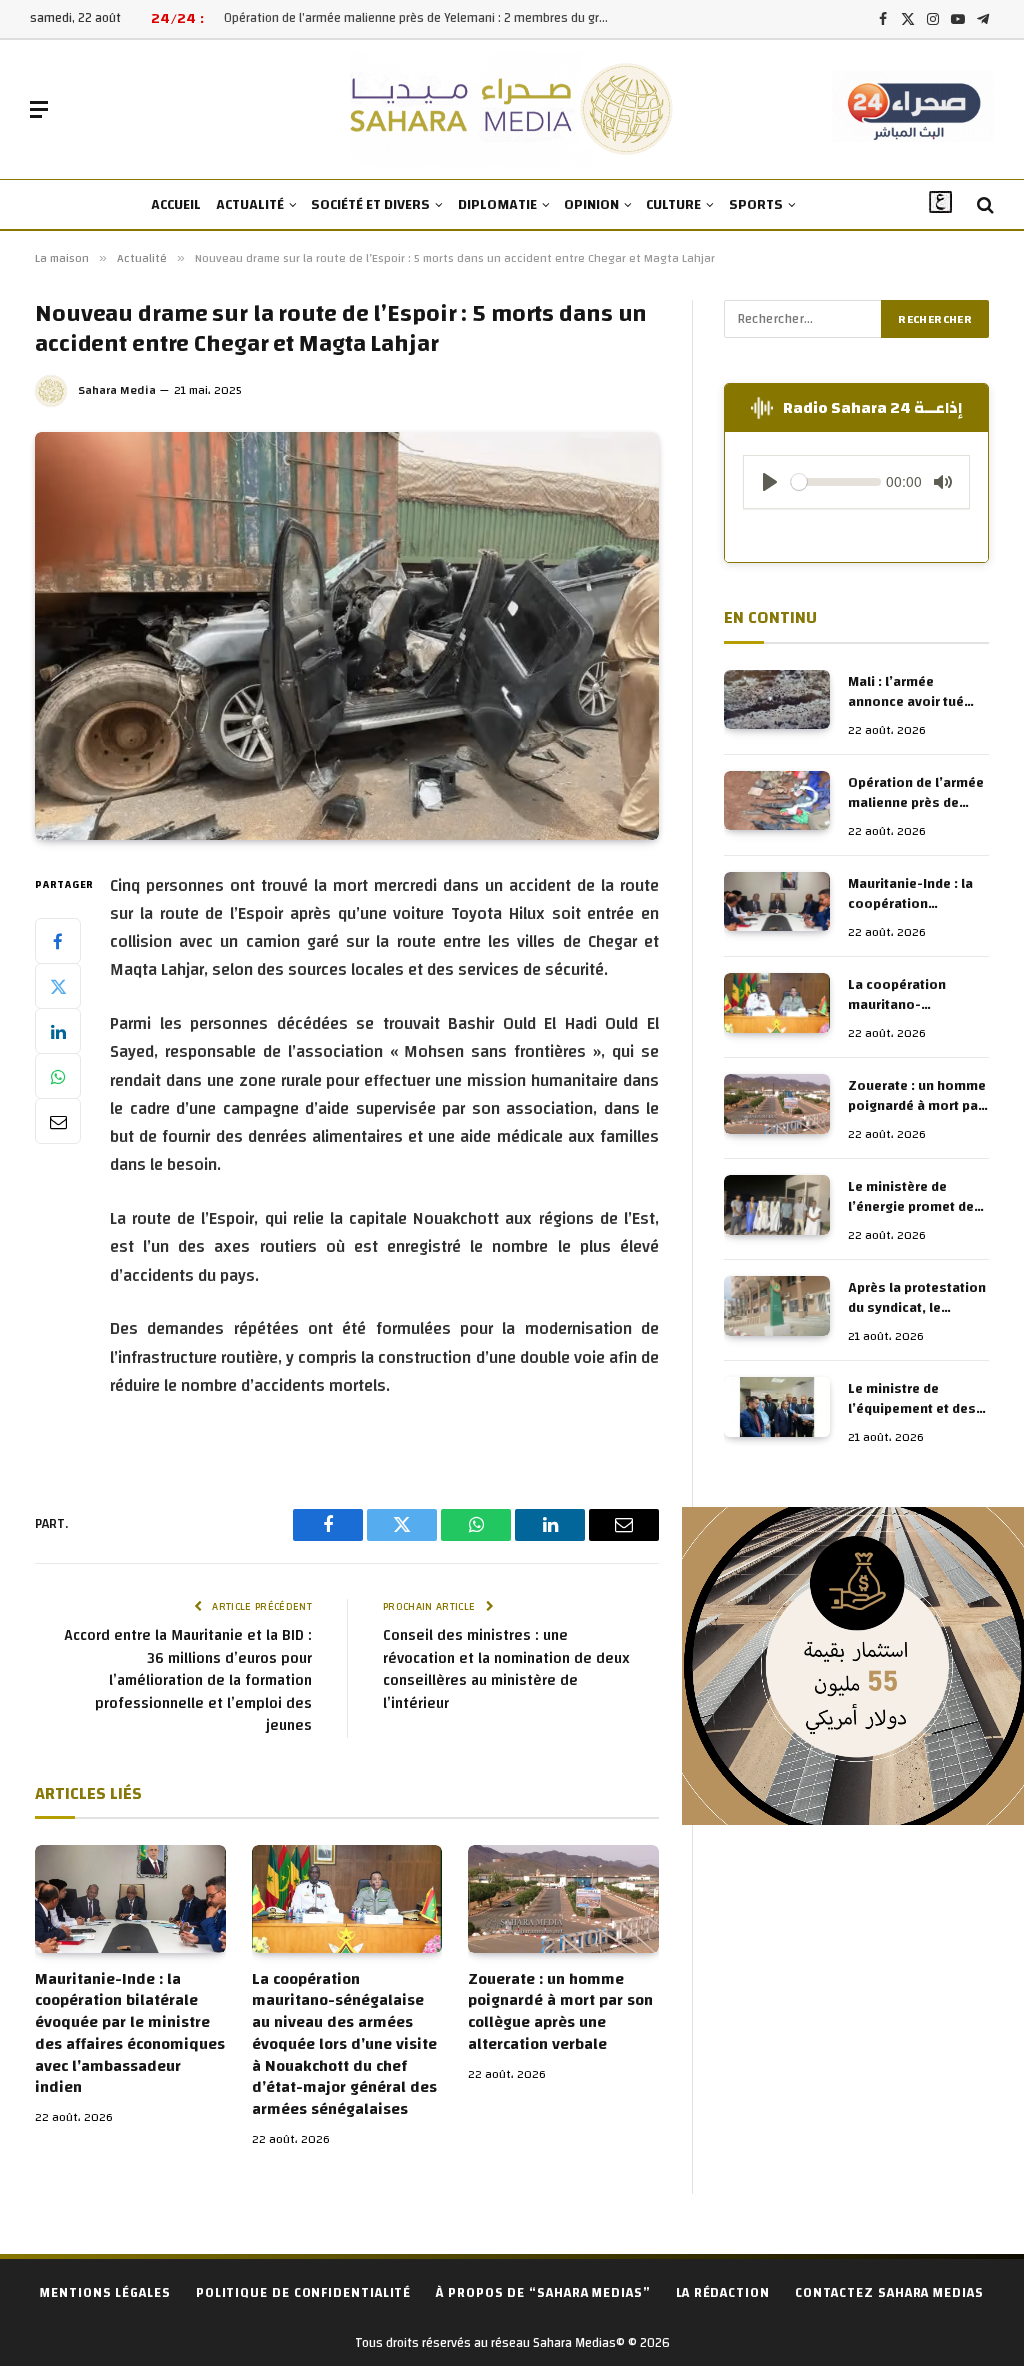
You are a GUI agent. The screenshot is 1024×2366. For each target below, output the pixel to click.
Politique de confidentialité (303, 2293)
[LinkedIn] (58, 1031)
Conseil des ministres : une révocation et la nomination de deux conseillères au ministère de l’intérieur (506, 1669)
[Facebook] (58, 941)
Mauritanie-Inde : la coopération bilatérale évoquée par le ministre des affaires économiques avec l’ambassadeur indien (130, 2034)
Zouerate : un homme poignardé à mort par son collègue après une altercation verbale (560, 2012)
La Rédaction (723, 2293)
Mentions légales (105, 2293)
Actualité (250, 205)
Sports (756, 205)
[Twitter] (58, 986)
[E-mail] (58, 1121)
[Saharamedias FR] (512, 109)
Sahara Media (117, 390)
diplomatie (497, 205)
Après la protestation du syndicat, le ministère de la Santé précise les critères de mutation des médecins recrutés (917, 1298)
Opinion (591, 205)
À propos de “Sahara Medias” (543, 2293)
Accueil (176, 205)
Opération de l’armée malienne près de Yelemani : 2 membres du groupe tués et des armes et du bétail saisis (424, 18)
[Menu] (39, 109)
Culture (673, 205)
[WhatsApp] (58, 1076)
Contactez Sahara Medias (889, 2293)
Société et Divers (370, 205)
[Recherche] (983, 205)
